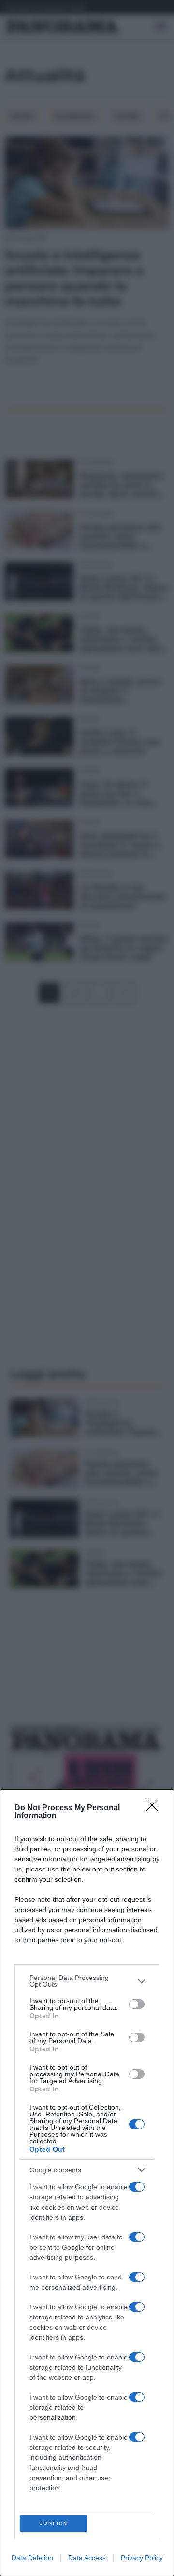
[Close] (155, 1808)
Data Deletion (32, 2558)
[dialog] (87, 2183)
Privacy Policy (142, 2558)
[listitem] (87, 1981)
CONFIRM (54, 2523)
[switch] (137, 2004)
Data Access (87, 2558)
